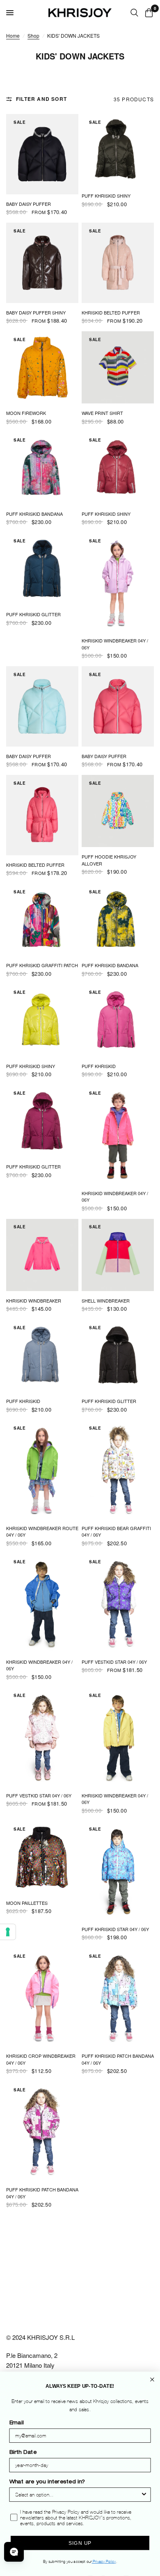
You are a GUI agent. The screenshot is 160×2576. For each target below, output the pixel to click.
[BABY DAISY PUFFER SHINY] (42, 263)
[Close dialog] (152, 2380)
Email (17, 2423)
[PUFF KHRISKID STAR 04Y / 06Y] (118, 1870)
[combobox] (78, 2495)
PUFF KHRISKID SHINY (106, 196)
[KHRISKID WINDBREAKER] (42, 1255)
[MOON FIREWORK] (42, 367)
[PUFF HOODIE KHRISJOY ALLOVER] (118, 811)
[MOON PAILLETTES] (42, 1857)
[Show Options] (144, 2495)
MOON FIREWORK (26, 413)
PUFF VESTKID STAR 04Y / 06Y (114, 1662)
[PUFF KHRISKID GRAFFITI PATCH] (42, 920)
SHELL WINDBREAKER (106, 1301)
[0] (147, 13)
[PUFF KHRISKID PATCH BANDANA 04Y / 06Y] (118, 1997)
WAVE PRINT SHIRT (102, 413)
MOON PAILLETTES (27, 1903)
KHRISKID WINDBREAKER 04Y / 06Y (115, 644)
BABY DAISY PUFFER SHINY (36, 312)
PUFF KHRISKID (99, 1066)
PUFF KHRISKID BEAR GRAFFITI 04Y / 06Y (116, 1532)
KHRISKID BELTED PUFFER (111, 312)
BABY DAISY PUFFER (29, 204)
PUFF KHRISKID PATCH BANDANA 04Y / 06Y (118, 2059)
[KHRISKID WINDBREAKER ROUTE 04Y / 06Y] (42, 1469)
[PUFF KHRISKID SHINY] (118, 150)
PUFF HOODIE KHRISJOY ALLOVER (109, 860)
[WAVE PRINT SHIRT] (118, 367)
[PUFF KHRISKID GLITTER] (42, 569)
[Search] (134, 13)
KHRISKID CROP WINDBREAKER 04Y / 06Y (41, 2059)
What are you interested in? (47, 2483)
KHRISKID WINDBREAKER (34, 1301)
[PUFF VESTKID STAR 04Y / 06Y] (118, 1603)
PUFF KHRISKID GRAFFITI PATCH (42, 965)
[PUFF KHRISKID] (118, 1020)
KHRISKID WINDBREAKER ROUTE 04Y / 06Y (42, 1532)
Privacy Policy (104, 2562)
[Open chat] (14, 2552)
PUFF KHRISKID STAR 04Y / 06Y (115, 1929)
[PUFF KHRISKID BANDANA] (42, 468)
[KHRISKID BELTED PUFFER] (118, 263)
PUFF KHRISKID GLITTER (33, 614)
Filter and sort (41, 99)
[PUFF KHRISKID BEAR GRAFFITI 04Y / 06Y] (118, 1469)
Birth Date (23, 2453)
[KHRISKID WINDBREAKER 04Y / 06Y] (118, 582)
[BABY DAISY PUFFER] (42, 154)
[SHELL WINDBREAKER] (118, 1255)
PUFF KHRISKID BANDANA (34, 514)
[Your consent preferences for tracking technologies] (8, 1932)
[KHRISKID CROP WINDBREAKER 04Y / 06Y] (42, 1997)
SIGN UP (80, 2543)
